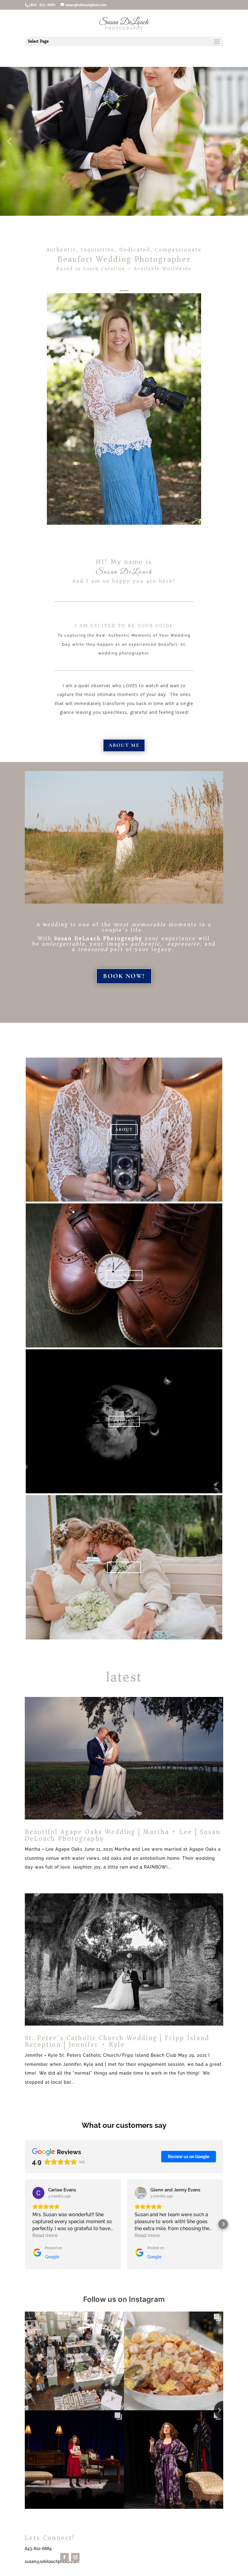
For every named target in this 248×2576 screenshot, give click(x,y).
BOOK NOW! (124, 976)
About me (124, 745)
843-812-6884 (38, 2548)
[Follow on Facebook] (64, 2557)
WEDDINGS (124, 1275)
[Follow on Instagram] (75, 2557)
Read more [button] (45, 2235)
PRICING (124, 1421)
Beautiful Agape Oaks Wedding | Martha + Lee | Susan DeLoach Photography (123, 1835)
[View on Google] (38, 2193)
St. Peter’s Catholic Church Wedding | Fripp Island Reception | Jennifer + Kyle (117, 2041)
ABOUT (124, 1129)
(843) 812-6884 (42, 5)
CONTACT (124, 1567)
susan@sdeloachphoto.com (52, 2561)
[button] (9, 141)
